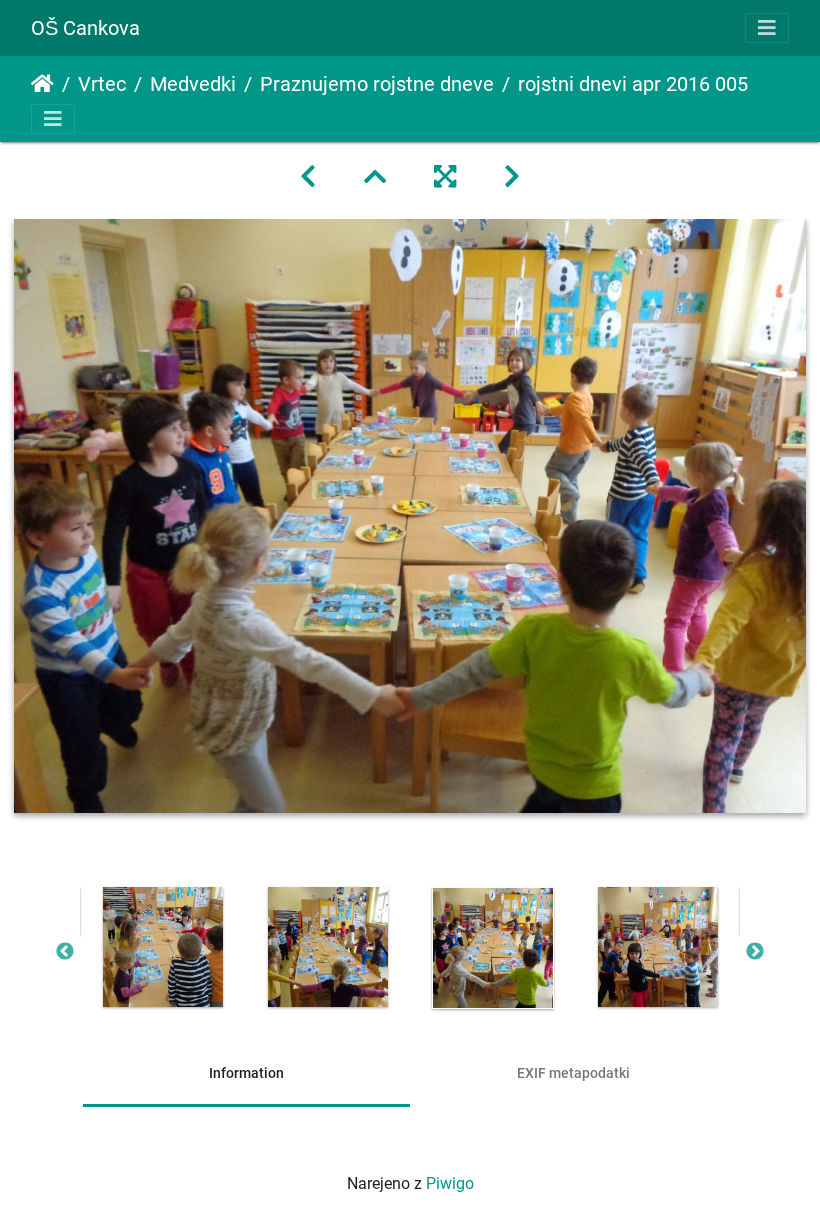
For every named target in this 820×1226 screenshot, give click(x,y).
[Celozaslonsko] (445, 177)
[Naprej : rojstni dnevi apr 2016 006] (512, 177)
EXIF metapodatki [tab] (573, 1073)
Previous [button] (65, 952)
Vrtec (102, 84)
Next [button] (755, 952)
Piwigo (450, 1183)
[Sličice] (375, 177)
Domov (42, 84)
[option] (162, 947)
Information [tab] (246, 1073)
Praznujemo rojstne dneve (377, 84)
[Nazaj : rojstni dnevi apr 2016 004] (308, 177)
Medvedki (193, 84)
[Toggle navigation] (767, 28)
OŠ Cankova (85, 28)
